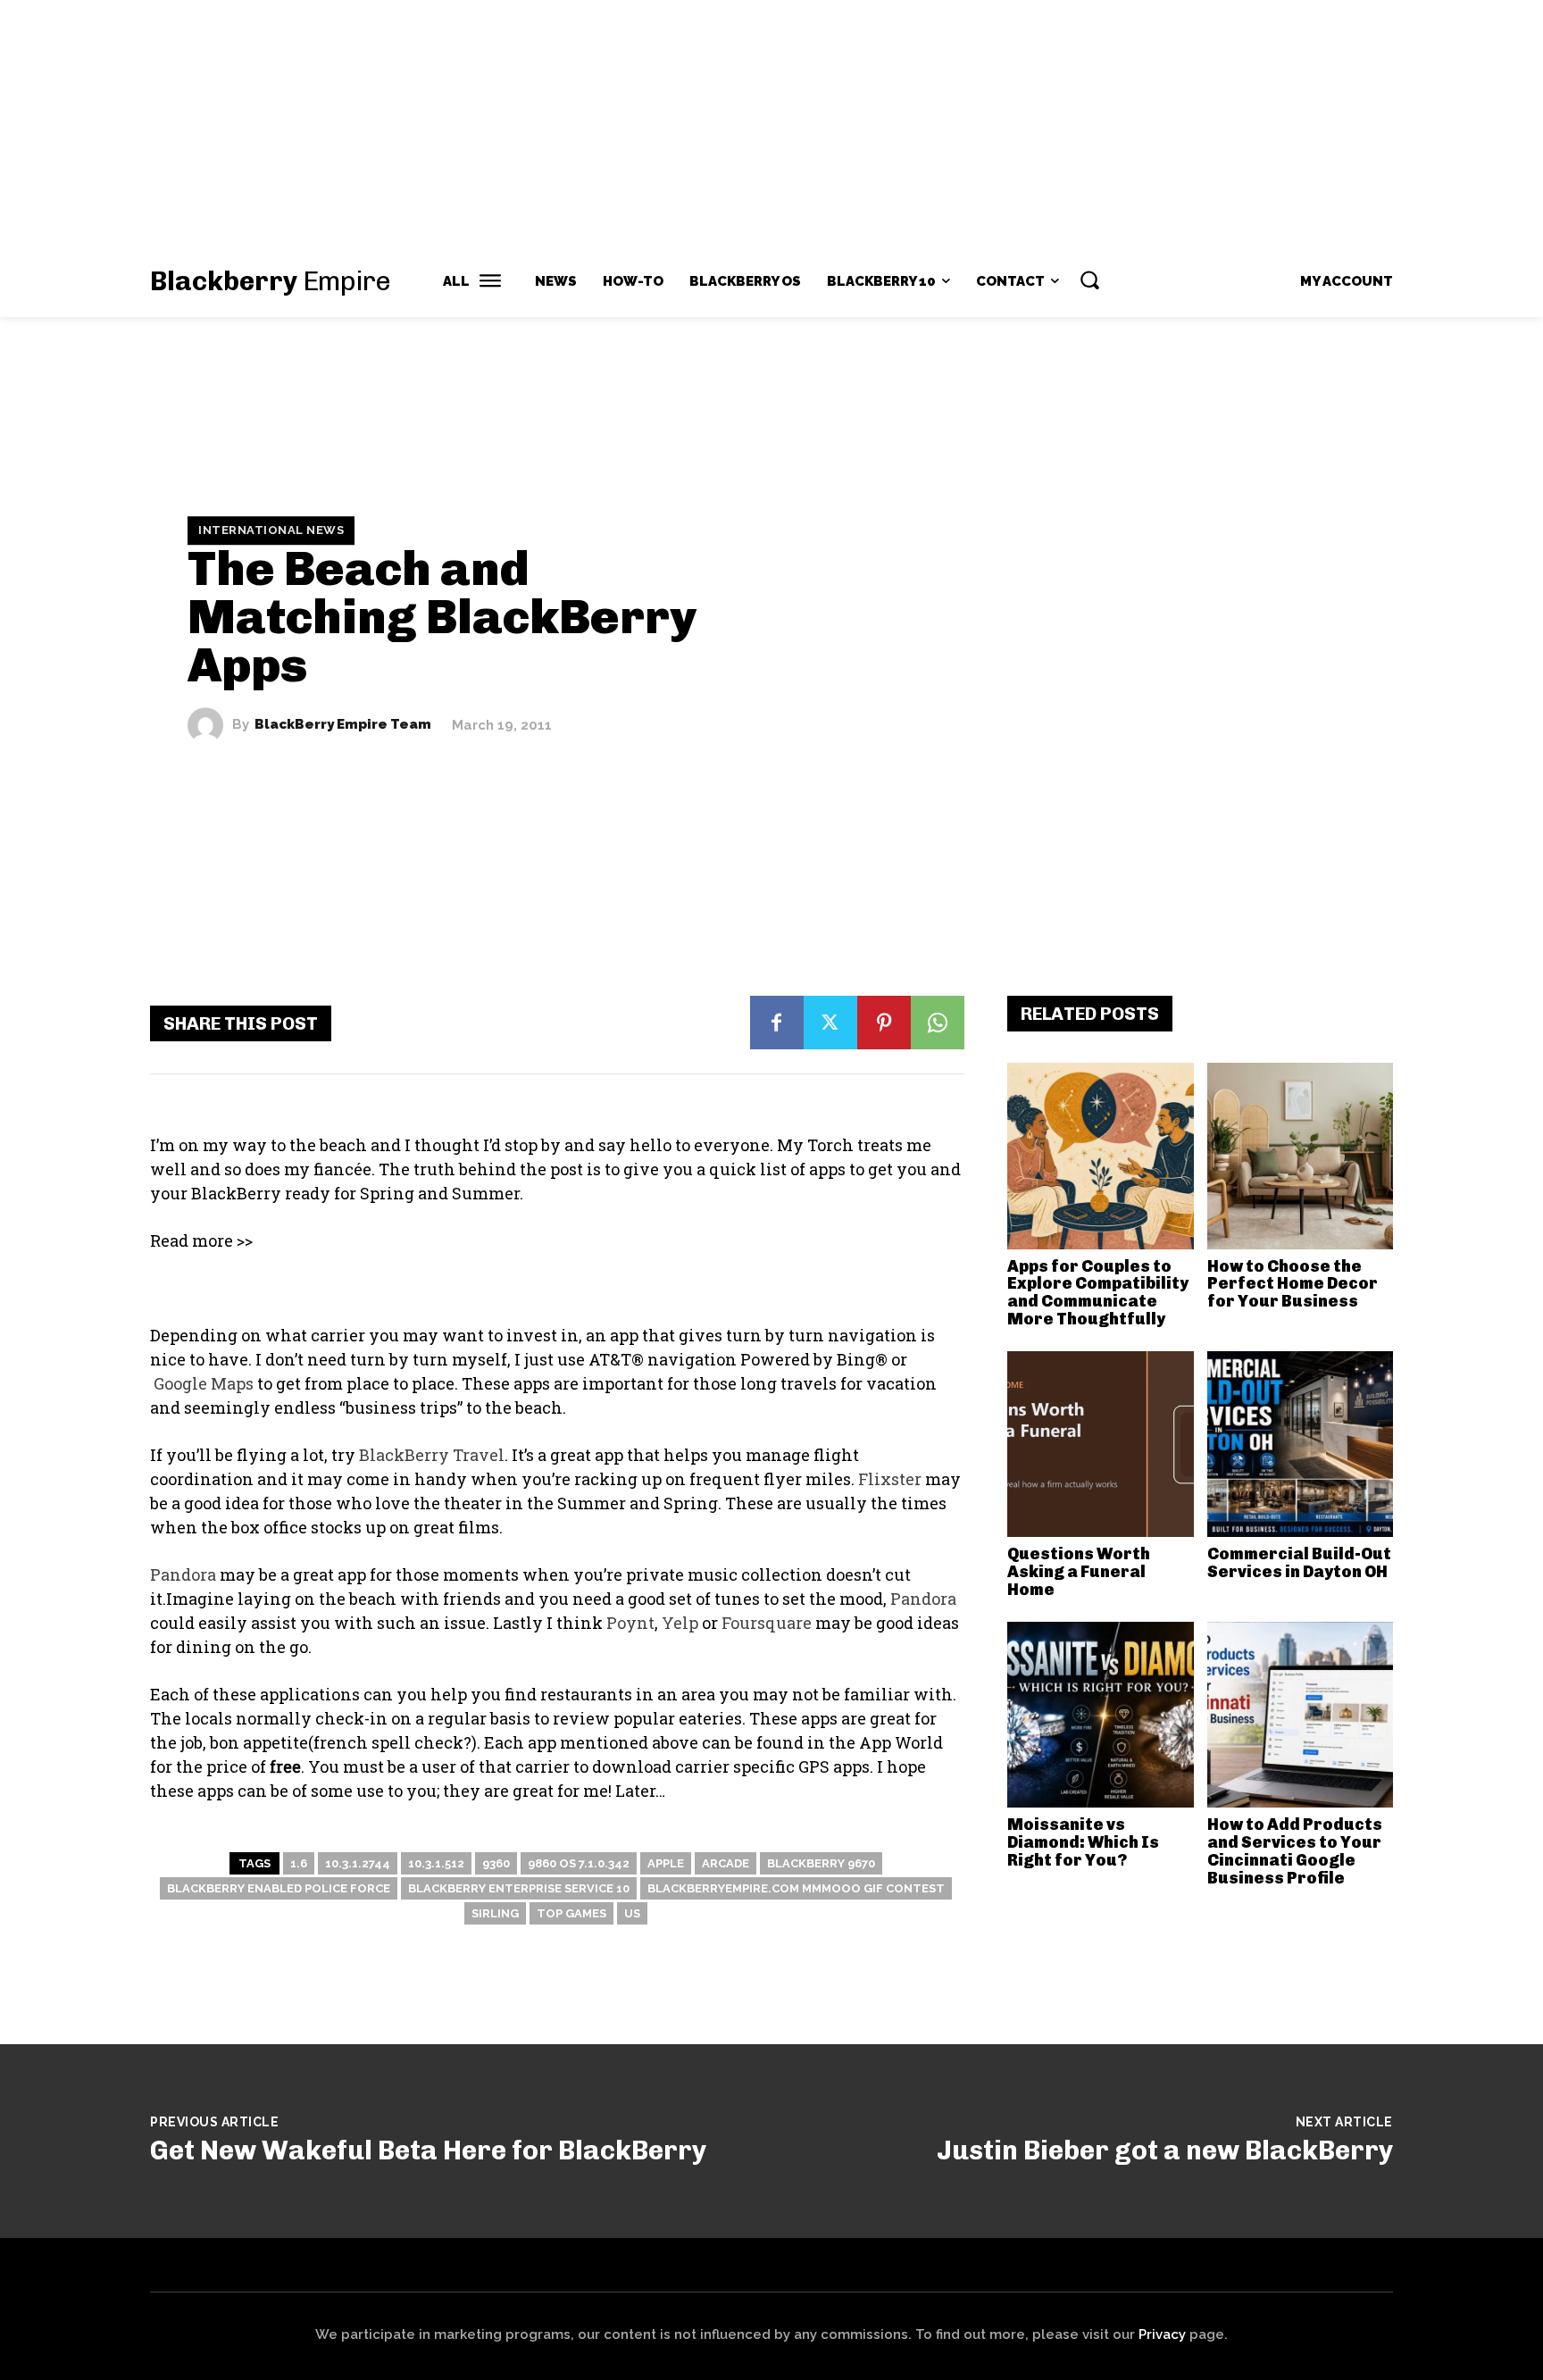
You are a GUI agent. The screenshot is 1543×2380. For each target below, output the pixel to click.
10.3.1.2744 (358, 1863)
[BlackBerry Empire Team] (210, 725)
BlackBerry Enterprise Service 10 (519, 1888)
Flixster (890, 1479)
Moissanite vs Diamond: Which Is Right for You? (1083, 1842)
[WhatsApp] (938, 1023)
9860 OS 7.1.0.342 (579, 1863)
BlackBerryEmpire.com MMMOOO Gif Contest (796, 1888)
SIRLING (495, 1913)
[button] (1089, 280)
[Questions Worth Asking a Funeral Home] (1101, 1445)
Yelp (680, 1623)
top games (571, 1913)
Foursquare (767, 1623)
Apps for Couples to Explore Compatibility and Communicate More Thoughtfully (1098, 1293)
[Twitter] (830, 1023)
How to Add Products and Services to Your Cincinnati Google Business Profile (1295, 1851)
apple (666, 1863)
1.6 (299, 1863)
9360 (496, 1863)
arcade (726, 1863)
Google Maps (204, 1383)
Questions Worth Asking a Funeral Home (1079, 1572)
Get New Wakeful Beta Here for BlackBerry (428, 2150)
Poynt (630, 1623)
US (632, 1913)
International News (271, 530)
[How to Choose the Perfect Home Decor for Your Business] (1301, 1156)
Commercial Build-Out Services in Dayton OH (1299, 1563)
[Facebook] (777, 1023)
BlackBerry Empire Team (343, 725)
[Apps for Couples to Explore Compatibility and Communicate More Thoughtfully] (1101, 1156)
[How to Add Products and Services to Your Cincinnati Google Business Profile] (1301, 1715)
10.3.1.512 (436, 1863)
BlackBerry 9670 (821, 1863)
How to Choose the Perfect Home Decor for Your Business (1293, 1284)
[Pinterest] (884, 1023)
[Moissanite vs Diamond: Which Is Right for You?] (1101, 1715)
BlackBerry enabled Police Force (279, 1888)
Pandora (183, 1574)
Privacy (1162, 2334)
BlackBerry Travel (432, 1455)
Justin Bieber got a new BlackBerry (1165, 2150)
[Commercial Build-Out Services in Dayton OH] (1301, 1445)
